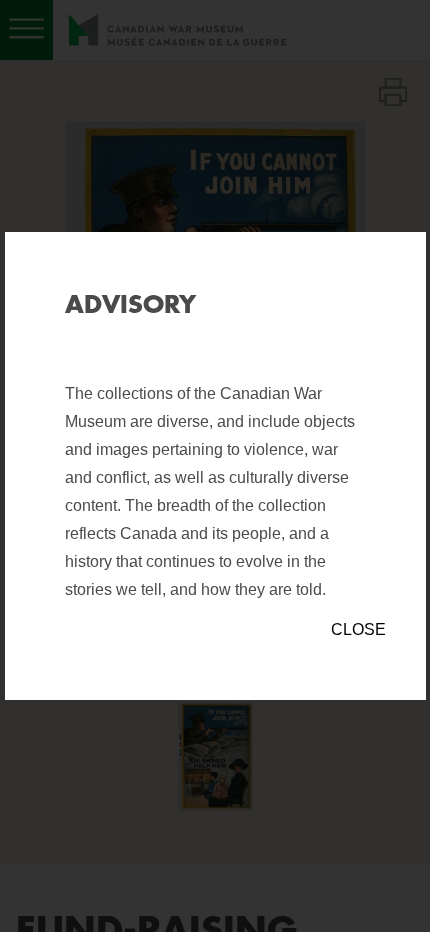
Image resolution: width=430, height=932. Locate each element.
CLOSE (358, 629)
